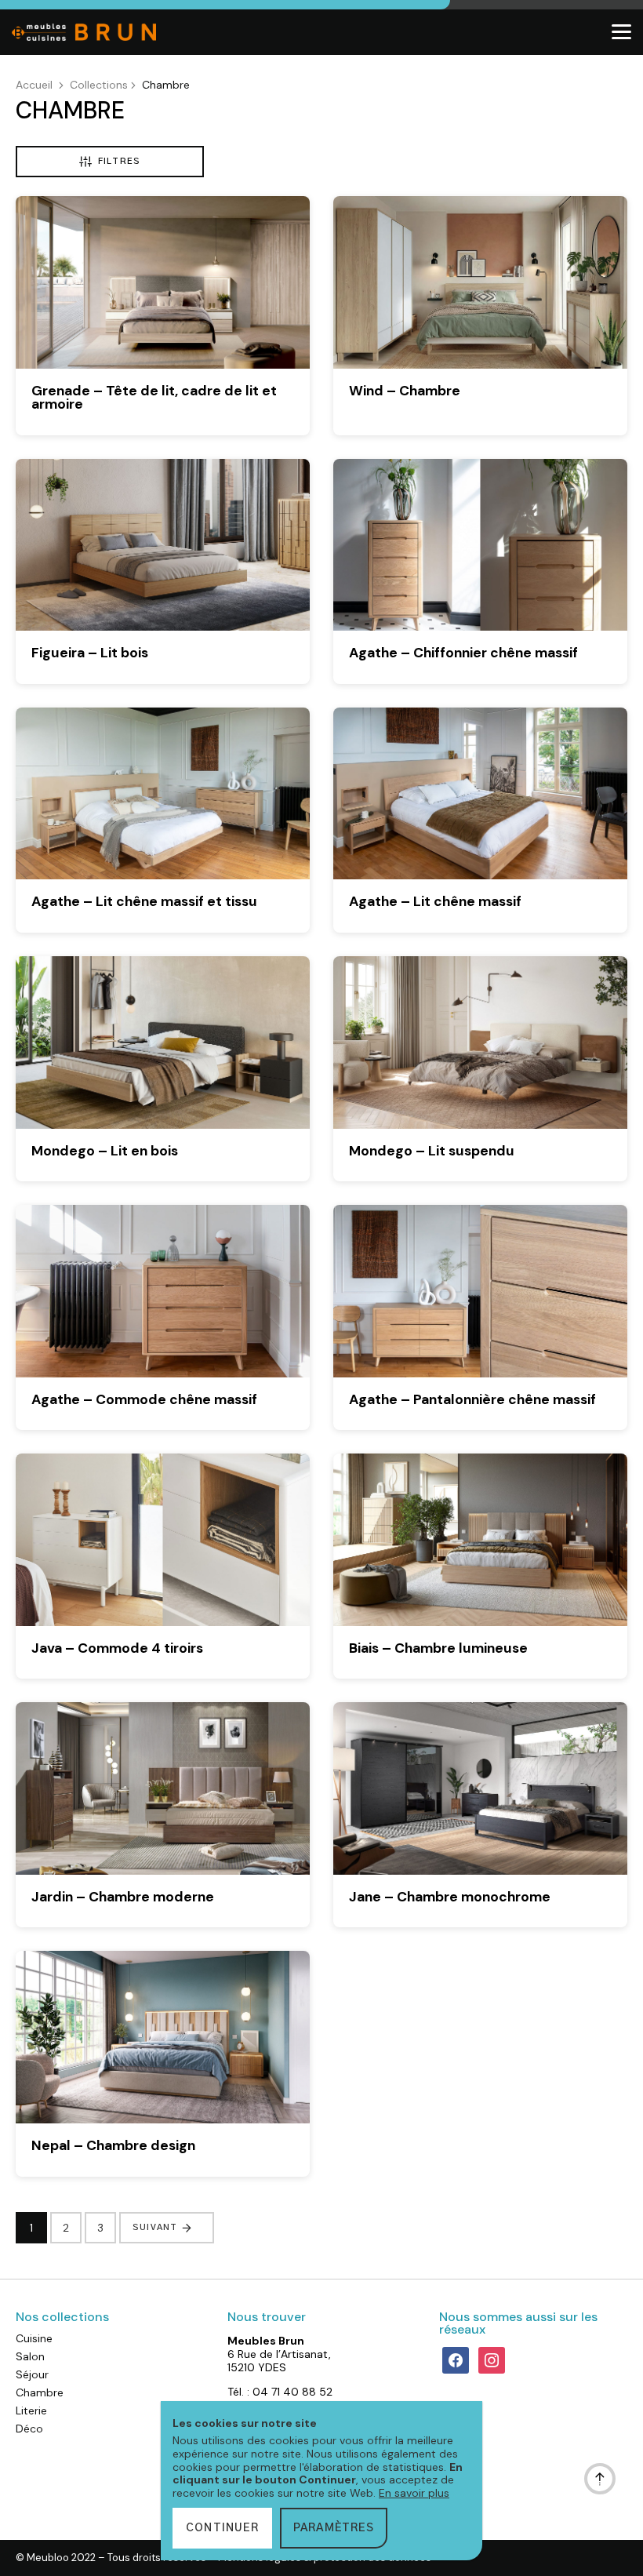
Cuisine (34, 2338)
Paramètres (334, 2528)
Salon (30, 2356)
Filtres (119, 161)
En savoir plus (414, 2493)
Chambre (40, 2392)
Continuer (222, 2528)
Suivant (155, 2227)
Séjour (32, 2374)
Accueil (34, 85)
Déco (29, 2429)
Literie (31, 2410)
